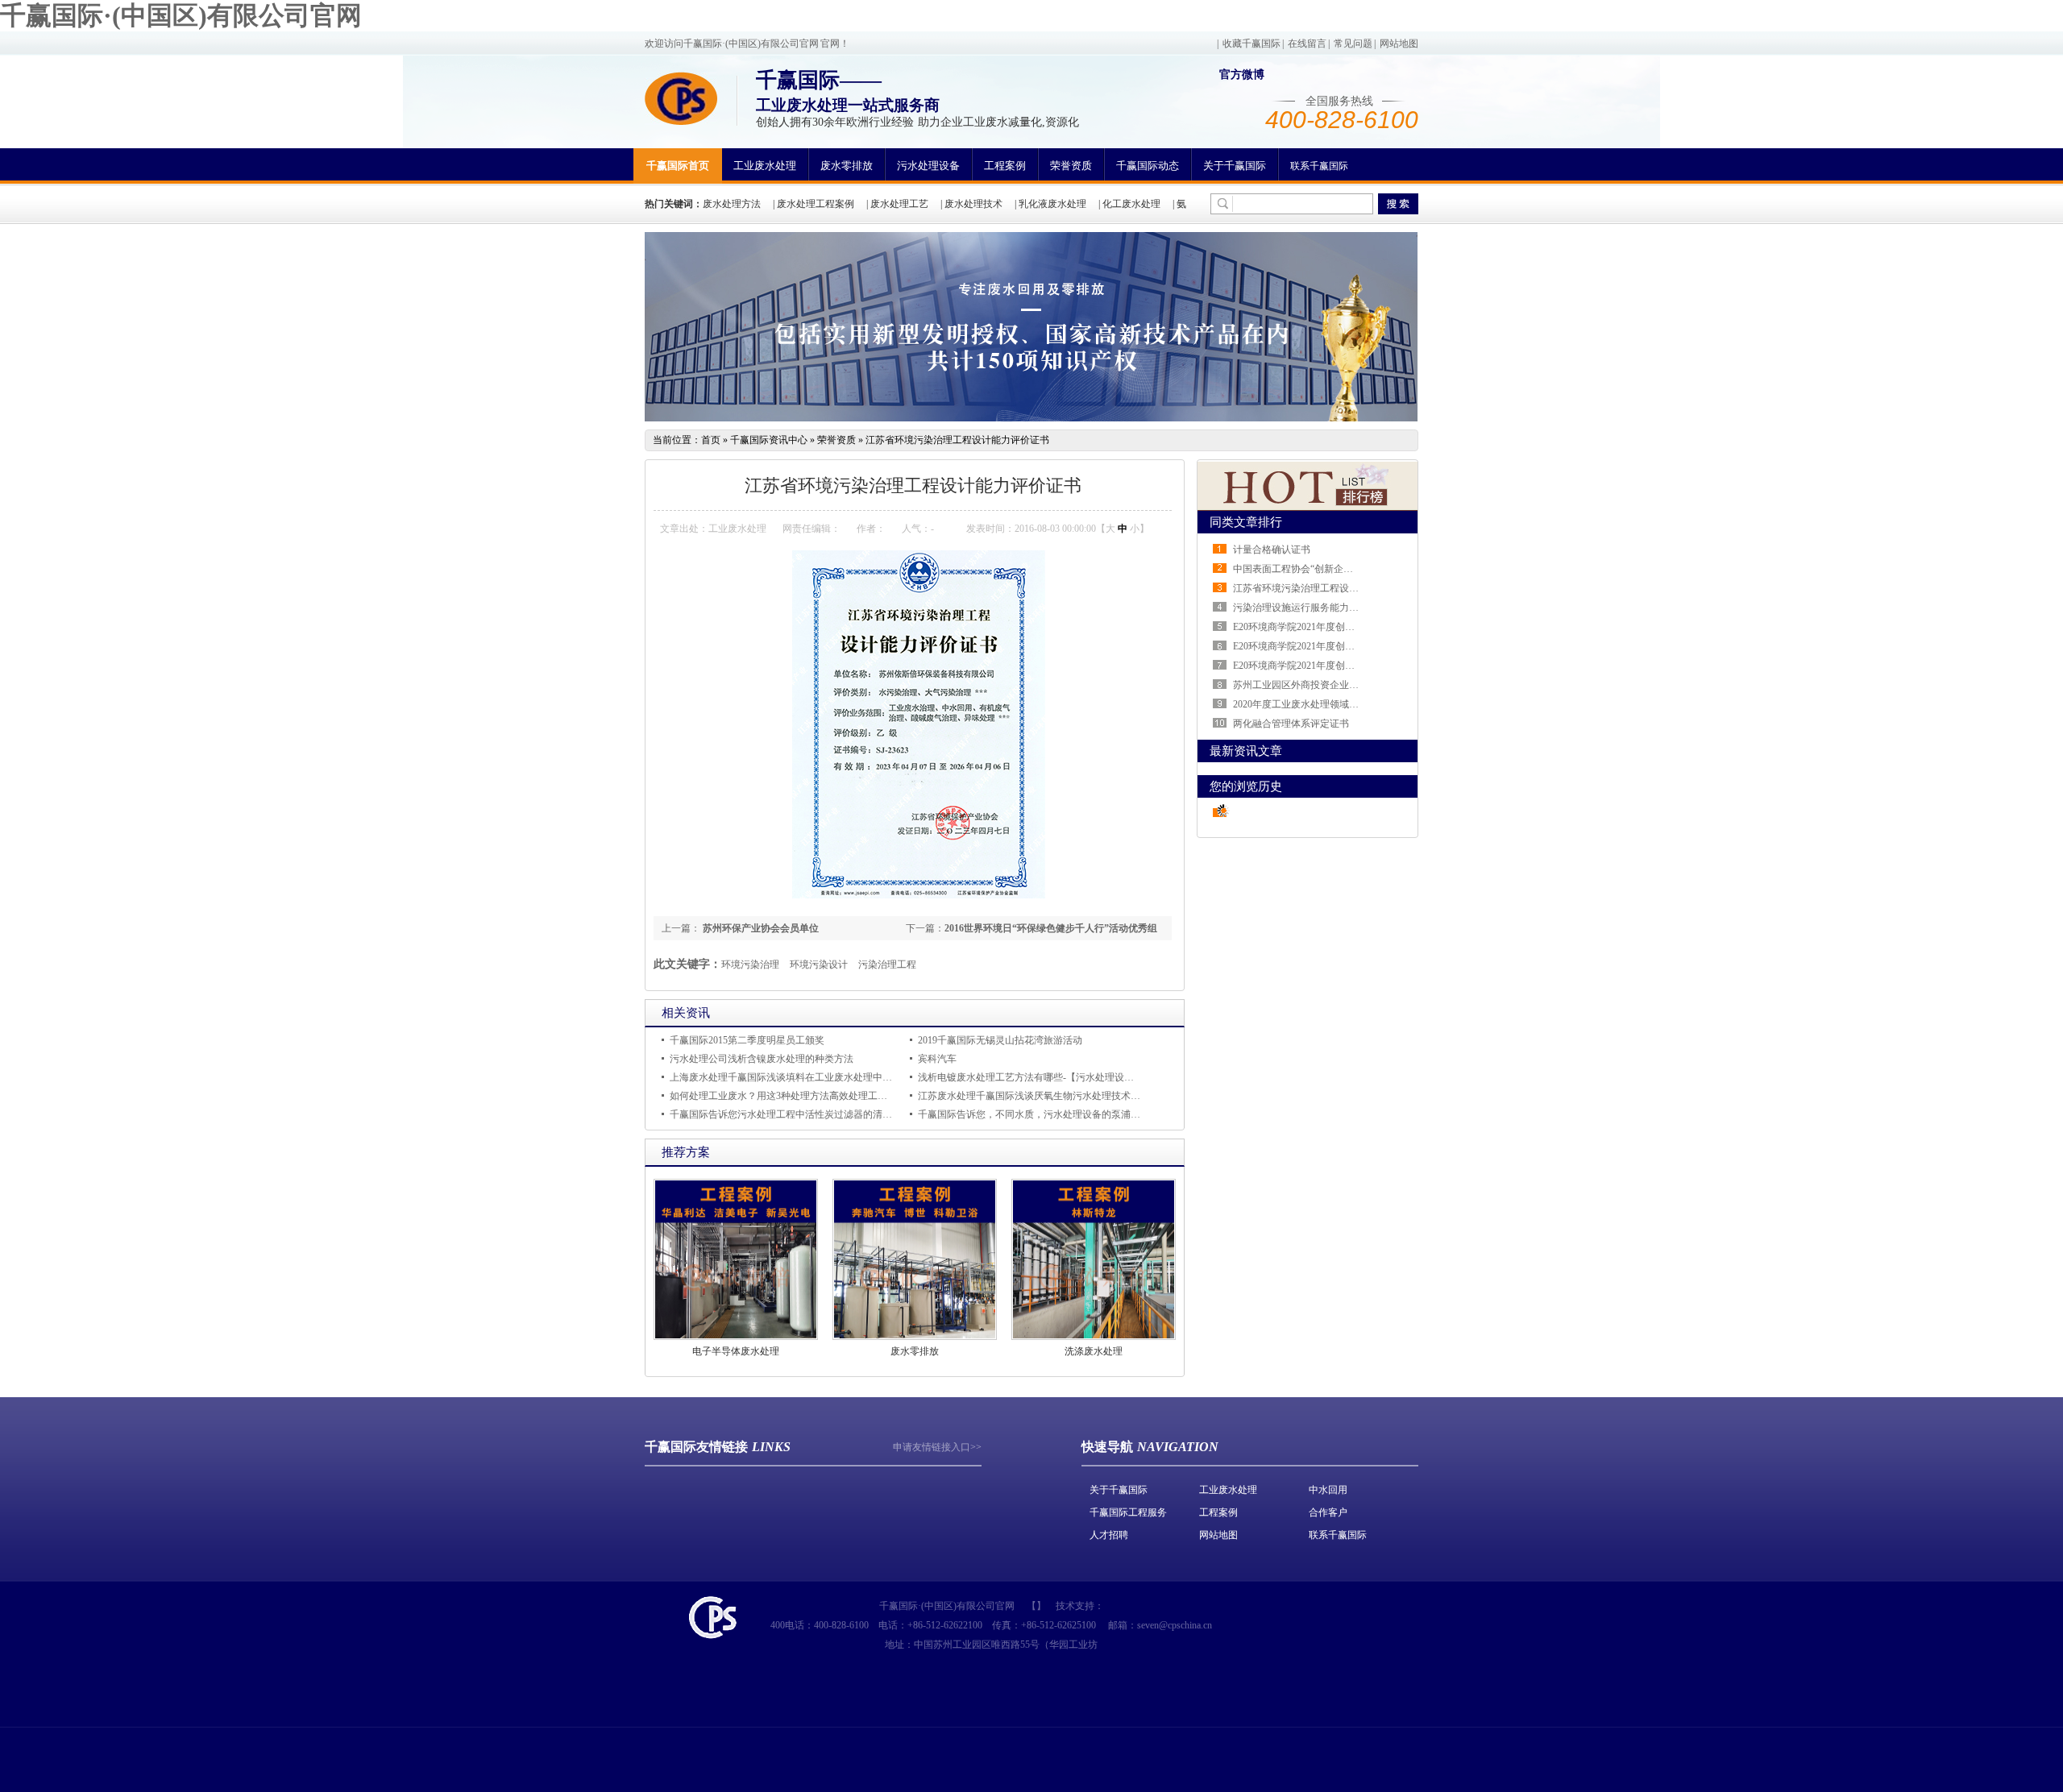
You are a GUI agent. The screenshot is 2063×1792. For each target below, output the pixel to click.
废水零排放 (847, 166)
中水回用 (1328, 1490)
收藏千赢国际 (1251, 44)
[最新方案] (1308, 507)
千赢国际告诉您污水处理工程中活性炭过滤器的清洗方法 (791, 1114)
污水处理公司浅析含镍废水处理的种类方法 (762, 1059)
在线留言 (1307, 44)
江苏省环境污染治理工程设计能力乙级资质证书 (1335, 588)
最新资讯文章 (1246, 751)
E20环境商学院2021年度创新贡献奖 (1308, 666)
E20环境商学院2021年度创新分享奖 (1308, 646)
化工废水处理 (1131, 204)
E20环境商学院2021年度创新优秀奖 (1308, 627)
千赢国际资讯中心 (769, 440)
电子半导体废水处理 (736, 1351)
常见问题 (1353, 44)
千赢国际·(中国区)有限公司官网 (181, 15)
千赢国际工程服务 (1128, 1512)
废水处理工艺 (899, 204)
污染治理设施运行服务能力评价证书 (1310, 608)
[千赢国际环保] (681, 98)
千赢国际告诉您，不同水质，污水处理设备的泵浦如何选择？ (1048, 1114)
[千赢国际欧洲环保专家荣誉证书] (1031, 418)
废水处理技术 (973, 204)
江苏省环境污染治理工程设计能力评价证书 (957, 440)
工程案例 (1005, 166)
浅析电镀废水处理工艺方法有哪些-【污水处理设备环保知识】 (1050, 1077)
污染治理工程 (887, 964)
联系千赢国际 (1319, 166)
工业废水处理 (765, 166)
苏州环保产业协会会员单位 (760, 928)
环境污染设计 (819, 964)
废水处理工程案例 (816, 204)
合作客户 (1328, 1512)
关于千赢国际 (1235, 166)
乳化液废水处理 (1052, 204)
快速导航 (1107, 1447)
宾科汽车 (937, 1059)
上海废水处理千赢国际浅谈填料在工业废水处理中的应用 (791, 1077)
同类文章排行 (1246, 522)
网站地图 (1399, 44)
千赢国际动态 (1148, 166)
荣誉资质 (1071, 166)
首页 (711, 440)
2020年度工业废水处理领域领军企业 (1310, 704)
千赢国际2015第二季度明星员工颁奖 (747, 1040)
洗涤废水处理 (1094, 1351)
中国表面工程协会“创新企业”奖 (1300, 569)
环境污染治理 (750, 964)
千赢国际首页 (678, 166)
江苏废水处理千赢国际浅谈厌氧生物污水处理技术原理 (1034, 1096)
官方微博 (1242, 75)
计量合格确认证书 (1272, 550)
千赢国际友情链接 (696, 1447)
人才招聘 (1109, 1535)
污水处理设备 (928, 166)
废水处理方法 (732, 204)
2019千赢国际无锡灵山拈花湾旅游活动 (1000, 1040)
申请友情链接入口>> (937, 1447)
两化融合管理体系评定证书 (1291, 724)
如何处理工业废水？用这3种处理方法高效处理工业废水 (788, 1096)
